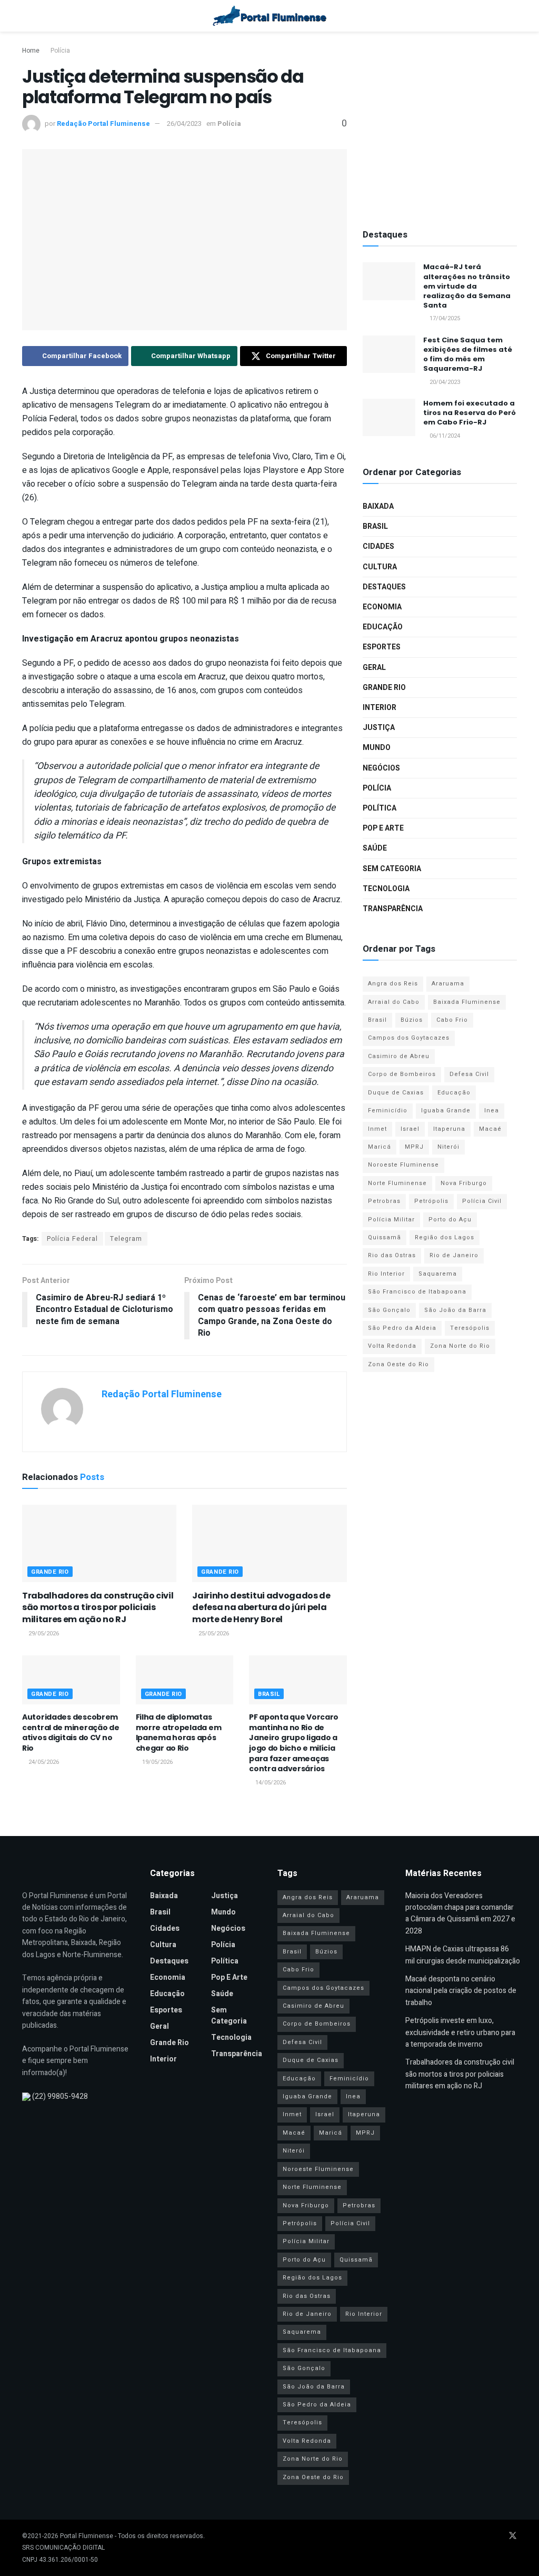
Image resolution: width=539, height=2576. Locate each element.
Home (31, 51)
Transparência (393, 909)
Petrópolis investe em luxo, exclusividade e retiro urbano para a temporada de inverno (460, 2032)
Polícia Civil (482, 1201)
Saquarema (438, 1274)
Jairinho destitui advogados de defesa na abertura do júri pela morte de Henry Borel (261, 1607)
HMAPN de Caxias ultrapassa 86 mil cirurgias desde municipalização (463, 1955)
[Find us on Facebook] (471, 2536)
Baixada (378, 506)
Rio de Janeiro (454, 1255)
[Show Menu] (27, 16)
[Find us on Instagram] (498, 2536)
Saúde (375, 848)
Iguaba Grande (446, 1111)
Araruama (448, 984)
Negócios (381, 768)
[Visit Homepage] (270, 16)
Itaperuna (449, 1129)
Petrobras (384, 1201)
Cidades (378, 546)
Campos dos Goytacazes (409, 1038)
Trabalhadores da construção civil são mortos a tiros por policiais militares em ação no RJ (98, 1607)
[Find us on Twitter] (513, 2536)
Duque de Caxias (396, 1093)
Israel (410, 1129)
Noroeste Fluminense (403, 1165)
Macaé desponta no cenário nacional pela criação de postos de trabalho (461, 1991)
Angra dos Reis (393, 984)
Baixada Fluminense (467, 1002)
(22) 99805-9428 (60, 2096)
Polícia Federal (72, 1239)
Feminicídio (388, 1111)
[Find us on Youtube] (484, 2536)
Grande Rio (50, 1572)
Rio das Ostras (392, 1255)
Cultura (380, 567)
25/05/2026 (213, 1634)
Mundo (377, 748)
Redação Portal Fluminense (103, 124)
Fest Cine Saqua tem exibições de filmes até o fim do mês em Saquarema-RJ (468, 354)
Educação (383, 627)
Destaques (384, 587)
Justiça (379, 728)
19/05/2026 (157, 1762)
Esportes (382, 647)
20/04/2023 (444, 382)
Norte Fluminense (397, 1183)
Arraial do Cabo (394, 1002)
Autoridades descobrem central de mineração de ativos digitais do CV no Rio (71, 1733)
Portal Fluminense (87, 2536)
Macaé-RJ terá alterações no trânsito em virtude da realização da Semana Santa (467, 286)
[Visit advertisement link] (440, 127)
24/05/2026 (43, 1762)
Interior (380, 708)
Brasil (269, 1694)
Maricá (380, 1147)
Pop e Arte (383, 828)
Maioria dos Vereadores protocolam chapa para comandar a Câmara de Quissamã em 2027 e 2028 (460, 1913)
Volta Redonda (392, 1346)
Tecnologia (386, 889)
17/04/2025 (444, 318)
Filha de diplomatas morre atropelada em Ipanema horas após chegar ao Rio (179, 1733)
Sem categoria (392, 869)
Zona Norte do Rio (460, 1346)
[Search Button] (512, 16)
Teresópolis (470, 1328)
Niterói (448, 1147)
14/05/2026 (270, 1783)
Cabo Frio (452, 1020)
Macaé (490, 1129)
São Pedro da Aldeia (402, 1328)
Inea (492, 1111)
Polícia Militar (391, 1220)
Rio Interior (386, 1274)
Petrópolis (431, 1201)
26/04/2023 (184, 124)
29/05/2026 (43, 1634)
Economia (382, 607)
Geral (374, 668)
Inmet (377, 1129)
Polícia (60, 51)
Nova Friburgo (464, 1183)
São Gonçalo (389, 1310)
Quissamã (385, 1237)
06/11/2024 (444, 436)
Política (380, 808)
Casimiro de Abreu (399, 1056)
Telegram (126, 1239)
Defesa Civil (469, 1074)
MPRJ (414, 1147)
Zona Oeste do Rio (398, 1364)
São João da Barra (455, 1310)
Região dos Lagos (445, 1237)
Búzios (412, 1020)
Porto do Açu (450, 1220)
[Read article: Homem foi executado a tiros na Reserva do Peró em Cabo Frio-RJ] (389, 418)
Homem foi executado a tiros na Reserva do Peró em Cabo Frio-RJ (470, 413)
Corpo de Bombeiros (402, 1074)
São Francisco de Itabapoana (417, 1292)
